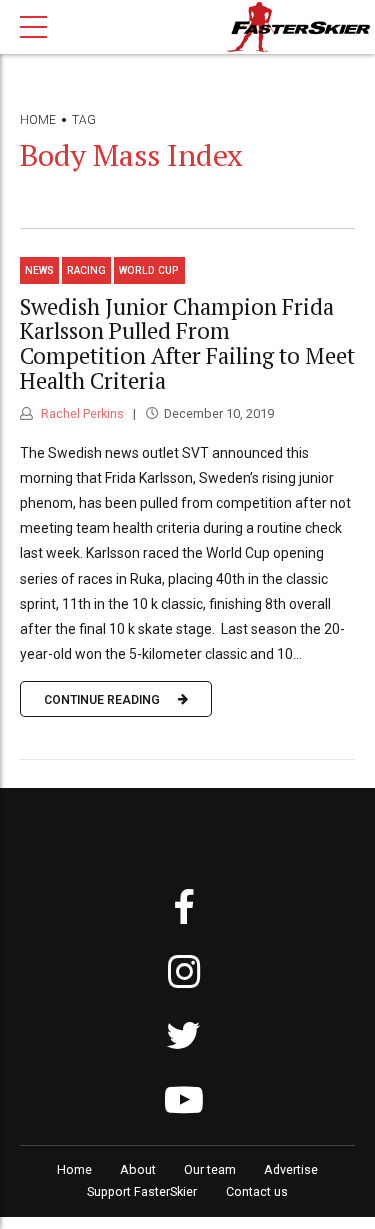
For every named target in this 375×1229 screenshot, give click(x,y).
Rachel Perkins (81, 413)
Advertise (291, 1169)
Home (38, 120)
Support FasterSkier (142, 1191)
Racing (86, 270)
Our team (210, 1169)
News (39, 270)
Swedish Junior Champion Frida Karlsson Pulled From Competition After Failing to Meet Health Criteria (187, 343)
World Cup (149, 270)
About (138, 1169)
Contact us (257, 1191)
